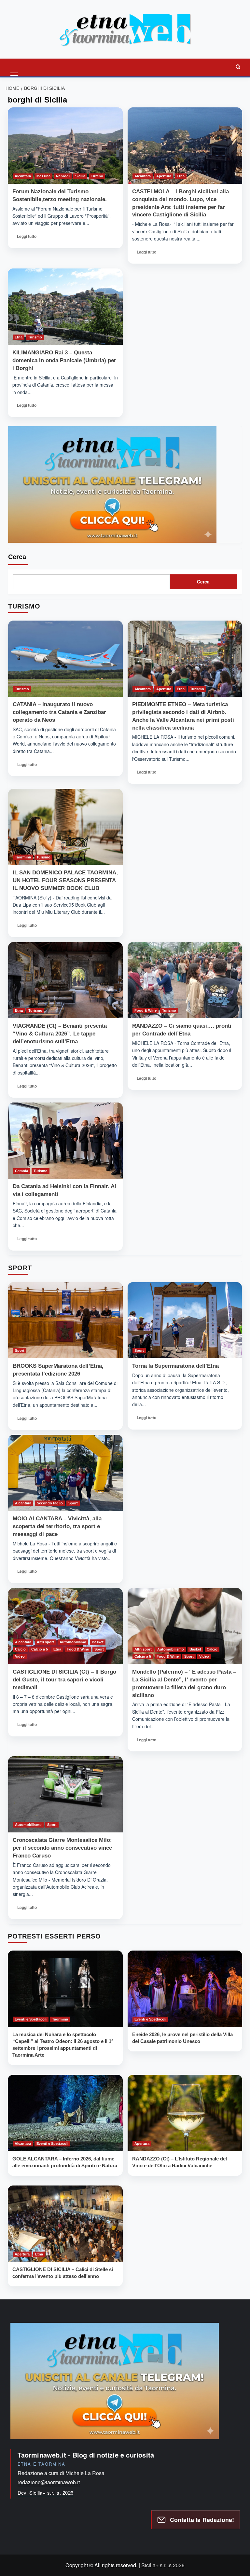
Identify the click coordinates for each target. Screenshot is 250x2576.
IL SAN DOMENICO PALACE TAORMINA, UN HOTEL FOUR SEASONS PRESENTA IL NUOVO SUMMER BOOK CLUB (65, 880)
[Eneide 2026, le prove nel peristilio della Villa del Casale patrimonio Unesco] (185, 1989)
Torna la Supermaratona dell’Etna (175, 1366)
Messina (43, 176)
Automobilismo (73, 1642)
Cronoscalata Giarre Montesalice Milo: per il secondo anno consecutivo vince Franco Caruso (62, 1848)
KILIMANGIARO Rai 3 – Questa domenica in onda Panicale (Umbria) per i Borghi (64, 360)
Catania (21, 1171)
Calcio (20, 1649)
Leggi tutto (29, 238)
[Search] (238, 67)
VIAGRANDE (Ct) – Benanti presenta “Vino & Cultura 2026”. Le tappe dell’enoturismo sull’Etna (60, 1034)
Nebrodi (63, 176)
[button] (15, 67)
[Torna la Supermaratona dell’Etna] (185, 1320)
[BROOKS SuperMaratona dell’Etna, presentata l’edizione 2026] (65, 1320)
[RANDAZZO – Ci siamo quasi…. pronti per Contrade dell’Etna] (185, 980)
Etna (181, 176)
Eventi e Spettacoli (31, 2019)
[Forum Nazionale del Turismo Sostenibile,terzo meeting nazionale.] (65, 146)
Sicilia (80, 176)
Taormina (23, 857)
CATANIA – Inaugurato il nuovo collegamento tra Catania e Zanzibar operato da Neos (59, 712)
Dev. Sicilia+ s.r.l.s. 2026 (46, 2493)
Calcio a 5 (40, 1649)
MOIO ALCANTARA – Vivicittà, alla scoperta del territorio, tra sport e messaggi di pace (57, 1526)
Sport (20, 1350)
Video (20, 1656)
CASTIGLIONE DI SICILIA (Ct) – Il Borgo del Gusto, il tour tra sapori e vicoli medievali (64, 1680)
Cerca (17, 557)
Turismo (35, 337)
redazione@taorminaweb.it (49, 2482)
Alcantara (23, 176)
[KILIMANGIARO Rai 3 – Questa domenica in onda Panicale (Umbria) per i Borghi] (65, 307)
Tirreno (97, 176)
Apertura (164, 176)
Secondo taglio (50, 1503)
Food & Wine (146, 1010)
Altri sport (45, 1642)
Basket (98, 1642)
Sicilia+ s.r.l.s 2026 (163, 2565)
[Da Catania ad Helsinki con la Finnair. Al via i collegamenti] (65, 1141)
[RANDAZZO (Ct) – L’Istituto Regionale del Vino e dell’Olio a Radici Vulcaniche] (185, 2113)
